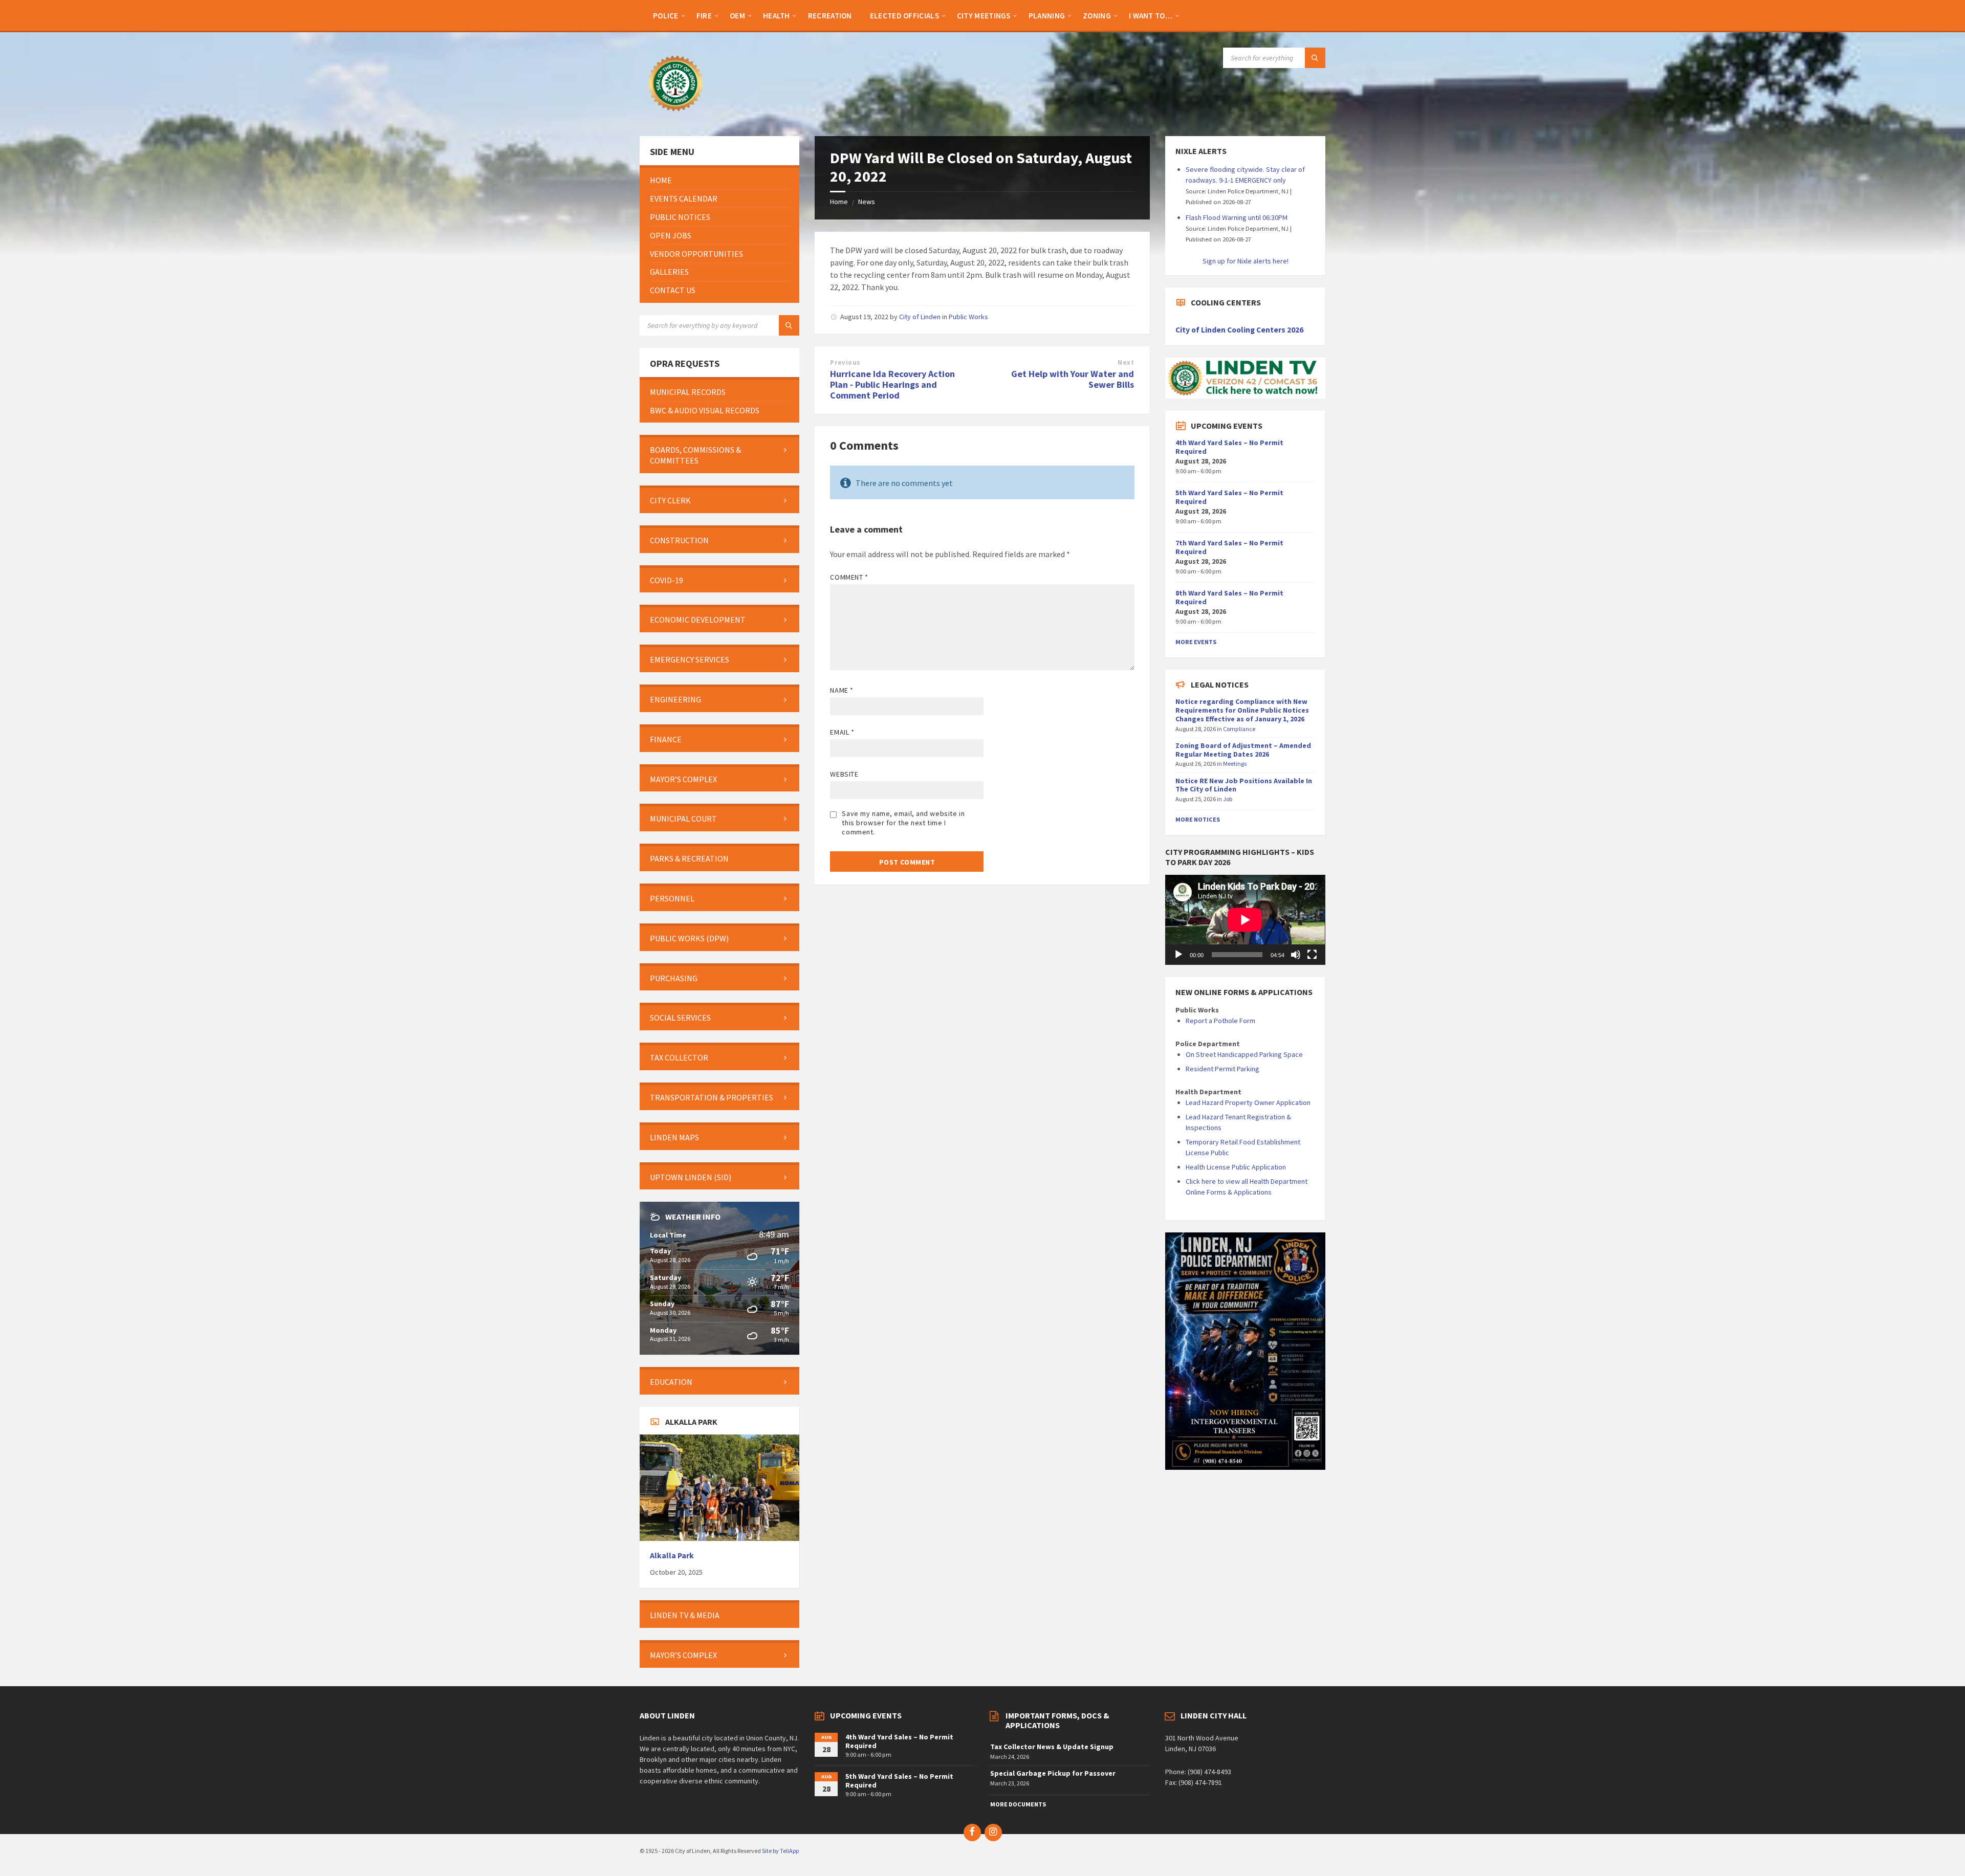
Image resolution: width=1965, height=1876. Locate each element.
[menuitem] (666, 15)
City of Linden (920, 317)
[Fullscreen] (1312, 955)
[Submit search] (1315, 58)
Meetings (1235, 764)
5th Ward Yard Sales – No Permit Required (1229, 497)
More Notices (1198, 819)
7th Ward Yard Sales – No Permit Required (1229, 547)
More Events (1196, 642)
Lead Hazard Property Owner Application (1248, 1102)
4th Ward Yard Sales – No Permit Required (1229, 447)
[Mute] (1296, 955)
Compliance (1239, 729)
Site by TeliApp (780, 1851)
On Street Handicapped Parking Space (1244, 1054)
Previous (845, 362)
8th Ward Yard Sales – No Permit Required (1229, 597)
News (867, 202)
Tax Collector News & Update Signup (1052, 1747)
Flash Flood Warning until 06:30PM (1237, 217)
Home (839, 202)
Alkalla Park (672, 1555)
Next (1126, 362)
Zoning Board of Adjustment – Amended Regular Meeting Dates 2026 (1243, 750)
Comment (849, 577)
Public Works (968, 317)
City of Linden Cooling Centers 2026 (1239, 330)
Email (842, 732)
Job (1228, 799)
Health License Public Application (1236, 1167)
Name (842, 690)
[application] (1245, 920)
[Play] (1178, 955)
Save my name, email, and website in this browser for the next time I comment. (903, 823)
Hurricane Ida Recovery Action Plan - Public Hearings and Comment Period (892, 384)
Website (844, 774)
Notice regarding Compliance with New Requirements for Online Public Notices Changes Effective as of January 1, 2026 (1242, 710)
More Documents (1018, 1804)
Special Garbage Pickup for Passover (1053, 1773)
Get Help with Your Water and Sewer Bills (1073, 379)
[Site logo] (675, 116)
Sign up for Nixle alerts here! (1246, 261)
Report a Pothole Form (1220, 1021)
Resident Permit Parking (1222, 1069)
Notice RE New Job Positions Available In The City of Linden (1244, 785)
